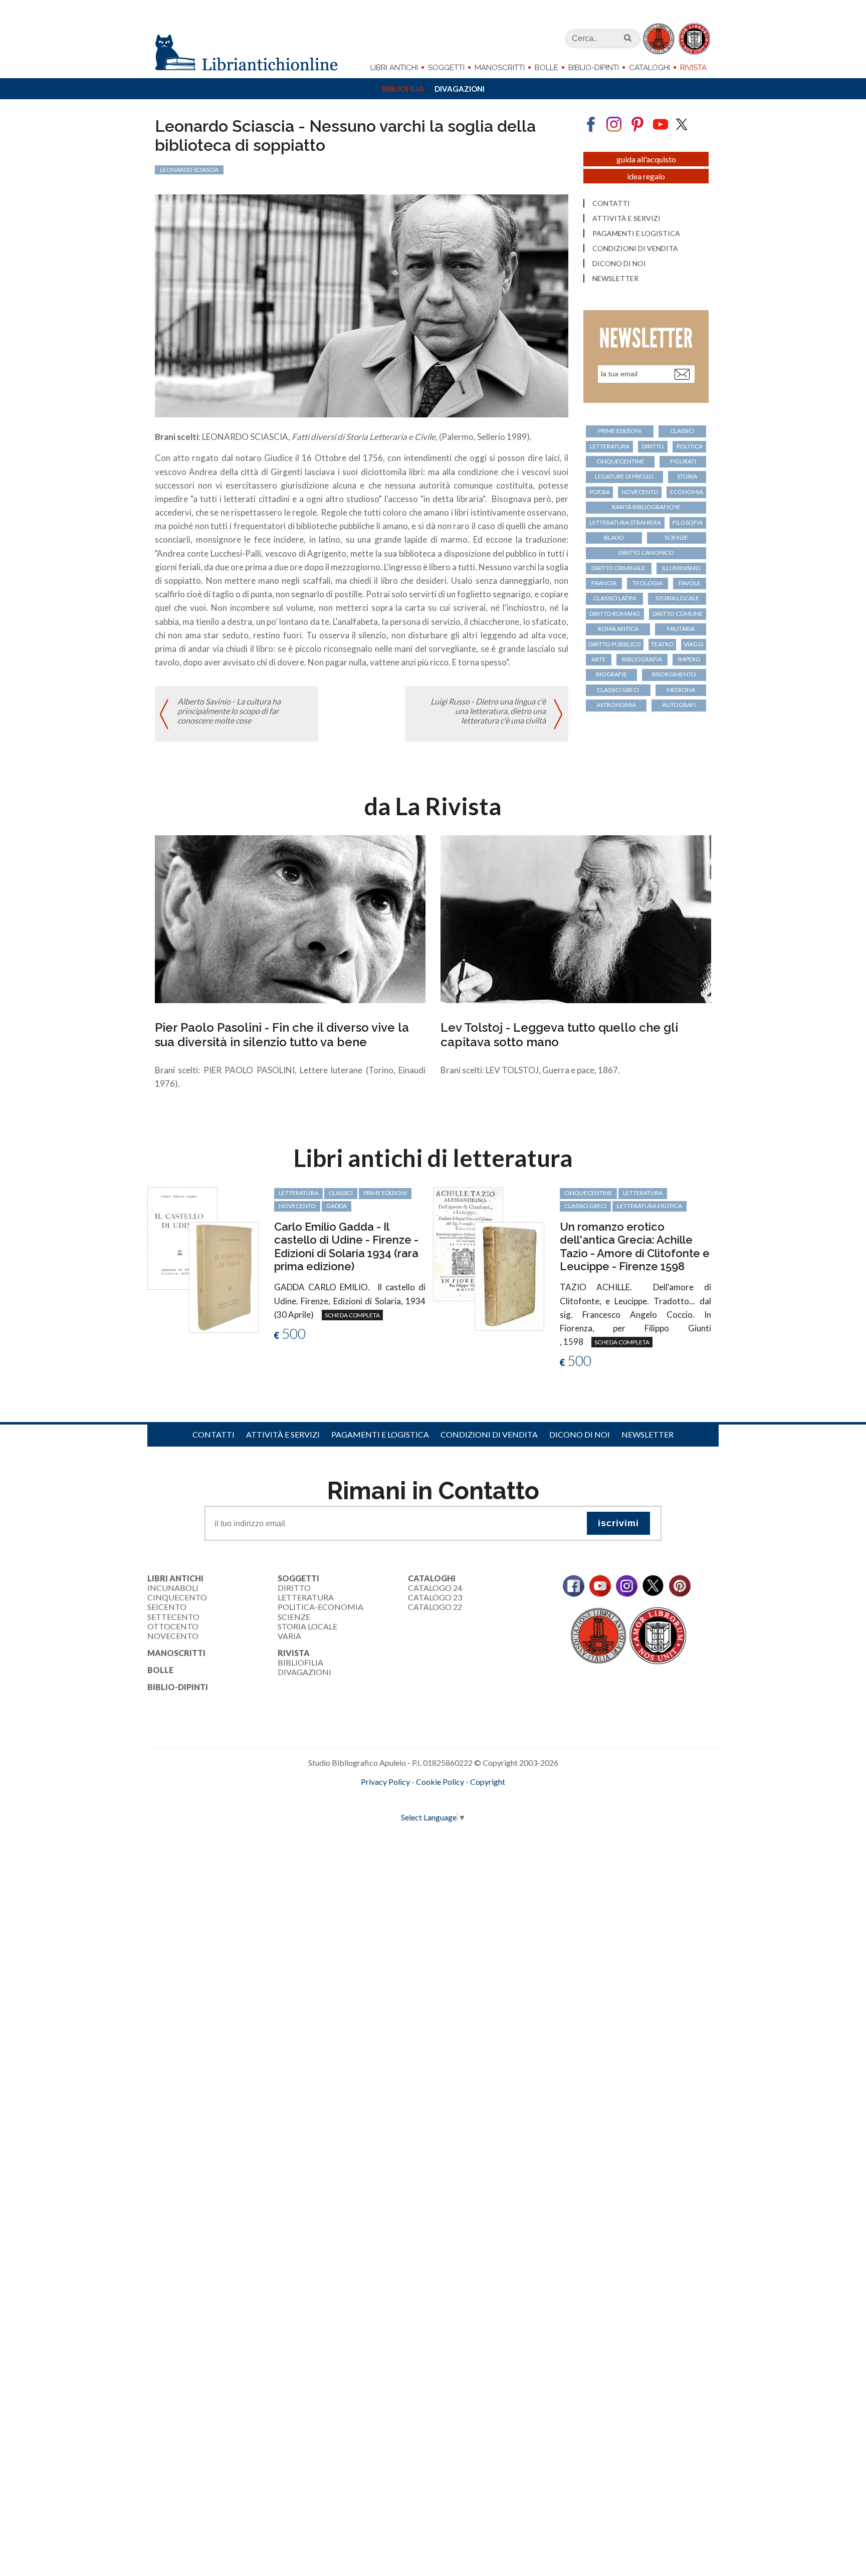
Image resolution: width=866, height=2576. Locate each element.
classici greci (618, 690)
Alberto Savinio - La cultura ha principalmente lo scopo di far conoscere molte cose (229, 711)
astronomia (616, 705)
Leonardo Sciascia (189, 170)
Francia (604, 583)
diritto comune (678, 614)
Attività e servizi (626, 218)
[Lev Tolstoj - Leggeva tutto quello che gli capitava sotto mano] (576, 918)
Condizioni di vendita (635, 249)
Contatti (611, 203)
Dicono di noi (619, 264)
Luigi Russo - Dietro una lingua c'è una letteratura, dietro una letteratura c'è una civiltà (488, 711)
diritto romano (615, 614)
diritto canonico (646, 552)
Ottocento (173, 1626)
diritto (653, 446)
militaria (681, 629)
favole (690, 583)
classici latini (615, 598)
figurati (683, 461)
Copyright (488, 1782)
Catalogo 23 (435, 1597)
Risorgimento (674, 674)
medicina (681, 690)
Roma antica (618, 629)
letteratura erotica (649, 1206)
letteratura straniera (625, 522)
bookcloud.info (452, 1798)
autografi (679, 705)
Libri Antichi (394, 68)
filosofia (688, 522)
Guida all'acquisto (646, 159)
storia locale (677, 598)
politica (690, 446)
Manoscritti (500, 68)
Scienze (294, 1617)
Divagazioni (460, 89)
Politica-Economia (320, 1607)
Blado (614, 537)
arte (599, 659)
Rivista (693, 68)
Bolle (547, 68)
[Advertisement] (301, 1944)
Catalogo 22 (435, 1607)
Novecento (640, 492)
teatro (662, 644)
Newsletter (615, 279)
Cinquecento (177, 1597)
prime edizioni (620, 431)
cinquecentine (620, 461)
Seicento (167, 1607)
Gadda (337, 1206)
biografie (611, 674)
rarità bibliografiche (646, 507)
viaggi (694, 644)
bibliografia (642, 659)
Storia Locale (307, 1626)
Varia (289, 1636)
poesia (600, 492)
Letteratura (306, 1597)
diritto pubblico (615, 644)
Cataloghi (649, 68)
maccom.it (403, 1798)
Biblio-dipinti (594, 68)
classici (682, 431)
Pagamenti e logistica (636, 233)
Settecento (173, 1617)
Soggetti (446, 68)
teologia (647, 583)
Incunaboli (173, 1588)
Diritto (294, 1588)
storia (687, 476)
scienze (676, 537)
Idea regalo (646, 176)
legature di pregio (624, 476)
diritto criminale (618, 568)
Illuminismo (681, 568)
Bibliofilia (403, 89)
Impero (689, 659)
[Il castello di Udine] (182, 1237)
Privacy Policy (385, 1782)
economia (687, 492)
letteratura (610, 446)
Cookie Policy (440, 1782)
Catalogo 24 (435, 1588)
